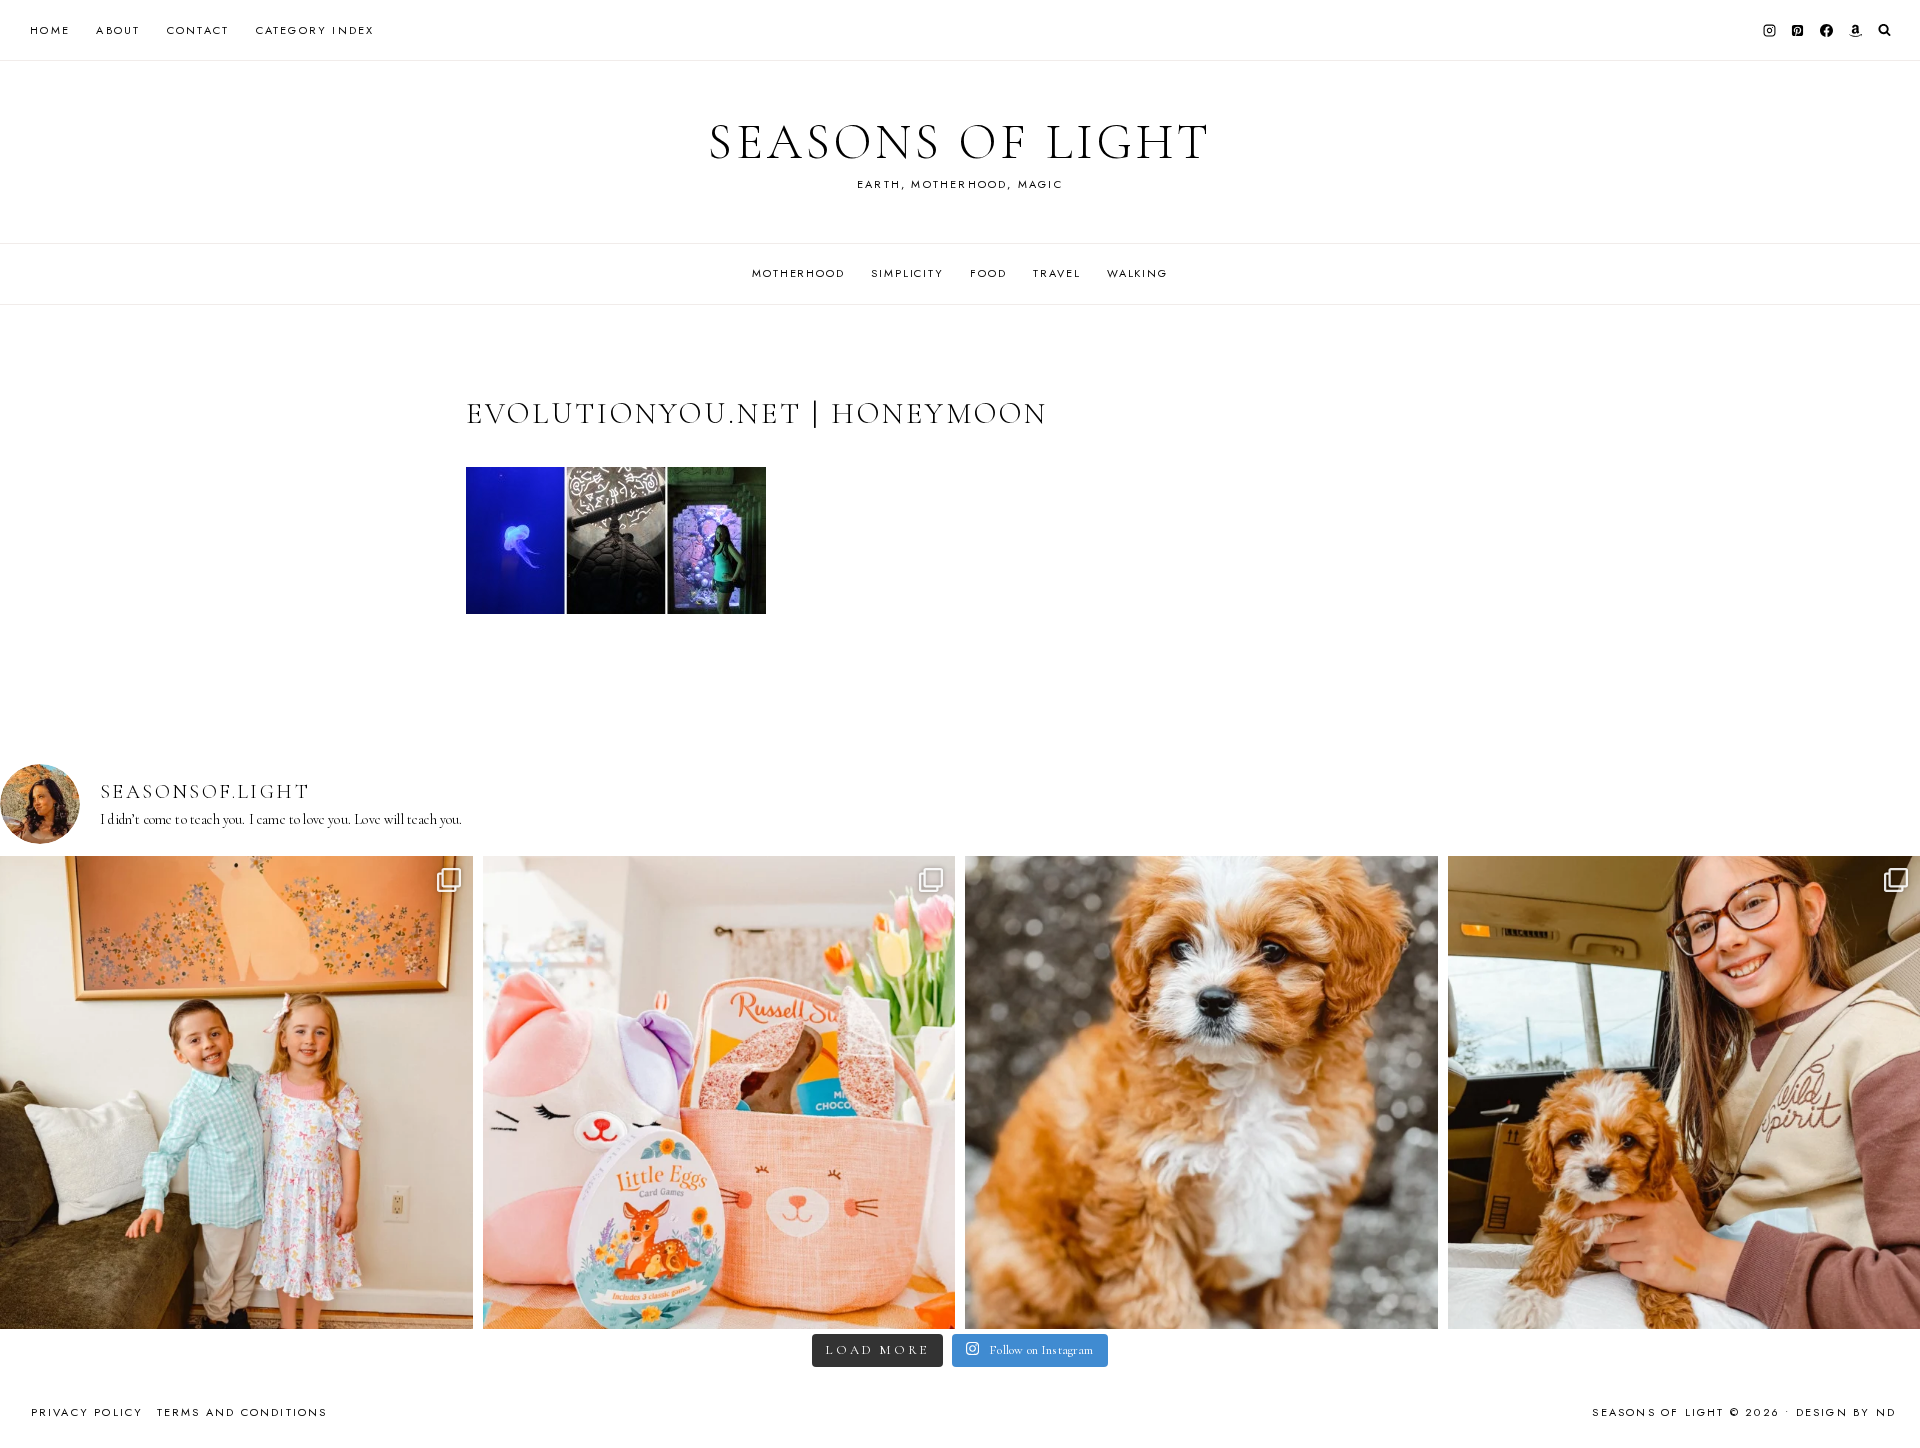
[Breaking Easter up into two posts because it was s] (719, 1092)
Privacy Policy (87, 1412)
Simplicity (907, 273)
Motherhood (798, 273)
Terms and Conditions (242, 1412)
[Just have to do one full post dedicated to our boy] (1201, 1092)
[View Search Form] (1884, 30)
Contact (198, 30)
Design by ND (1846, 1412)
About (118, 30)
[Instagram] (1769, 30)
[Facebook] (1827, 30)
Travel (1056, 273)
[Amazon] (1855, 30)
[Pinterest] (1798, 30)
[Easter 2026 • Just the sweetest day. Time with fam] (236, 1092)
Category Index (315, 30)
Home (50, 30)
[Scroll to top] (1885, 1393)
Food (988, 273)
